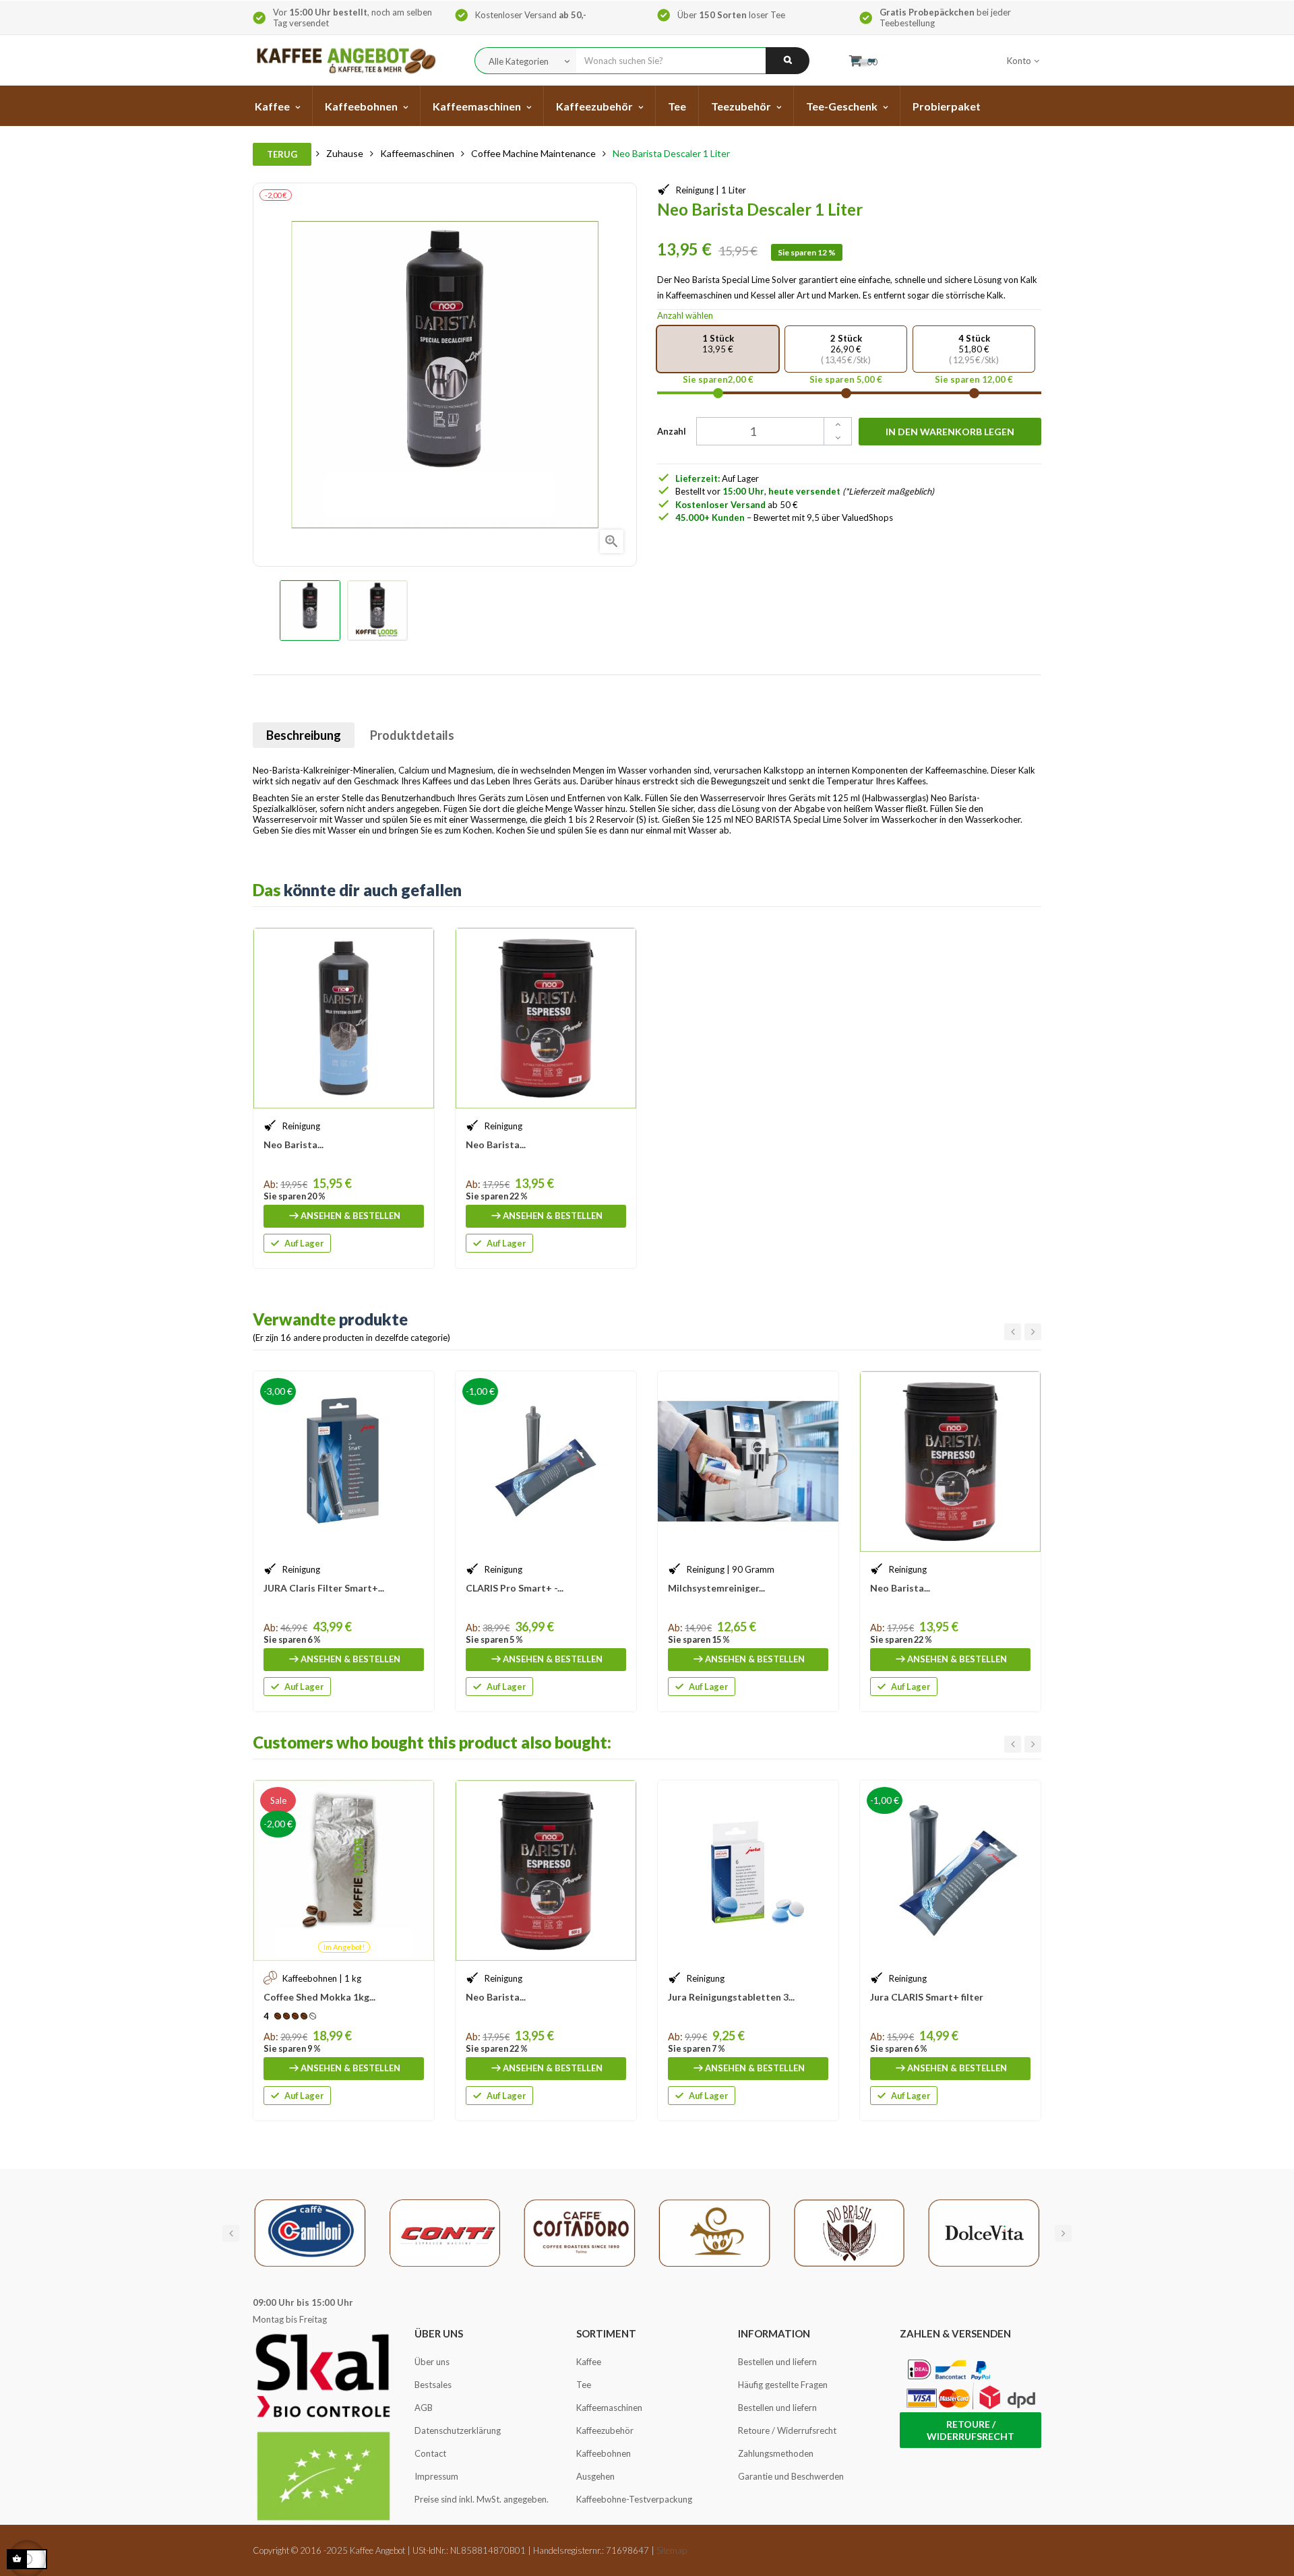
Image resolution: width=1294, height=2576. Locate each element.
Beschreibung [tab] (304, 735)
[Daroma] (714, 2232)
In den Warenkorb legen (950, 432)
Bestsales (433, 2385)
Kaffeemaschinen (609, 2408)
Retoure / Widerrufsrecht (787, 2430)
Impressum (436, 2476)
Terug (282, 154)
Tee (584, 2385)
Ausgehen (595, 2476)
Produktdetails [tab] (412, 735)
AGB (424, 2408)
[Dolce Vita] (984, 2232)
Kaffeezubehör (605, 2430)
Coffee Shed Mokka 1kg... (319, 1997)
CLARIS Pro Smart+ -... (515, 1588)
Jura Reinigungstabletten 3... (731, 1997)
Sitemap (672, 2550)
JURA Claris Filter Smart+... (324, 1588)
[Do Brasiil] (849, 2232)
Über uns (432, 2362)
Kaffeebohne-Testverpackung (634, 2499)
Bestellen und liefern (777, 2362)
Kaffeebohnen (604, 2453)
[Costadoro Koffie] (580, 2232)
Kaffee (589, 2362)
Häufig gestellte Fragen (783, 2385)
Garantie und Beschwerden (791, 2476)
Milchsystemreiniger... (716, 1588)
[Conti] (445, 2232)
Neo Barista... (294, 1144)
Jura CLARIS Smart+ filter (927, 1997)
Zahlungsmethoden (776, 2453)
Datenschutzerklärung (458, 2430)
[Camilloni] (310, 2232)
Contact (430, 2453)
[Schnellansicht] (417, 945)
